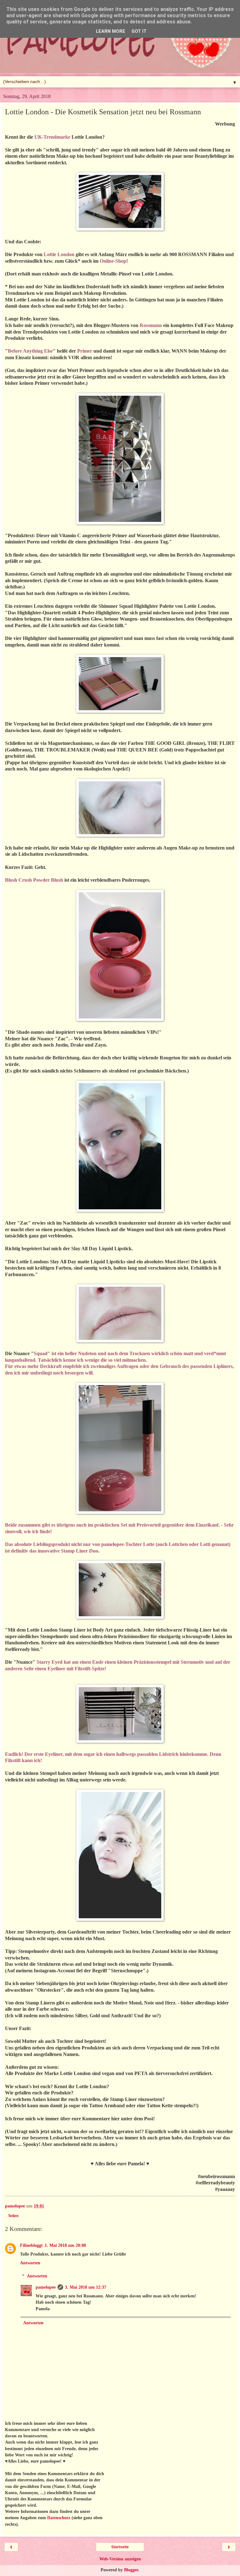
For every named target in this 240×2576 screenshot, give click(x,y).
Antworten (30, 2263)
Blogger (131, 2570)
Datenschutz (59, 2518)
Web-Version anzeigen (120, 2559)
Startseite (120, 2547)
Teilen (13, 2216)
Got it (139, 31)
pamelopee (46, 2287)
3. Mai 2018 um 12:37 (86, 2287)
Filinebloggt (31, 2245)
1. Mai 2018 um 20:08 (65, 2245)
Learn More (111, 31)
